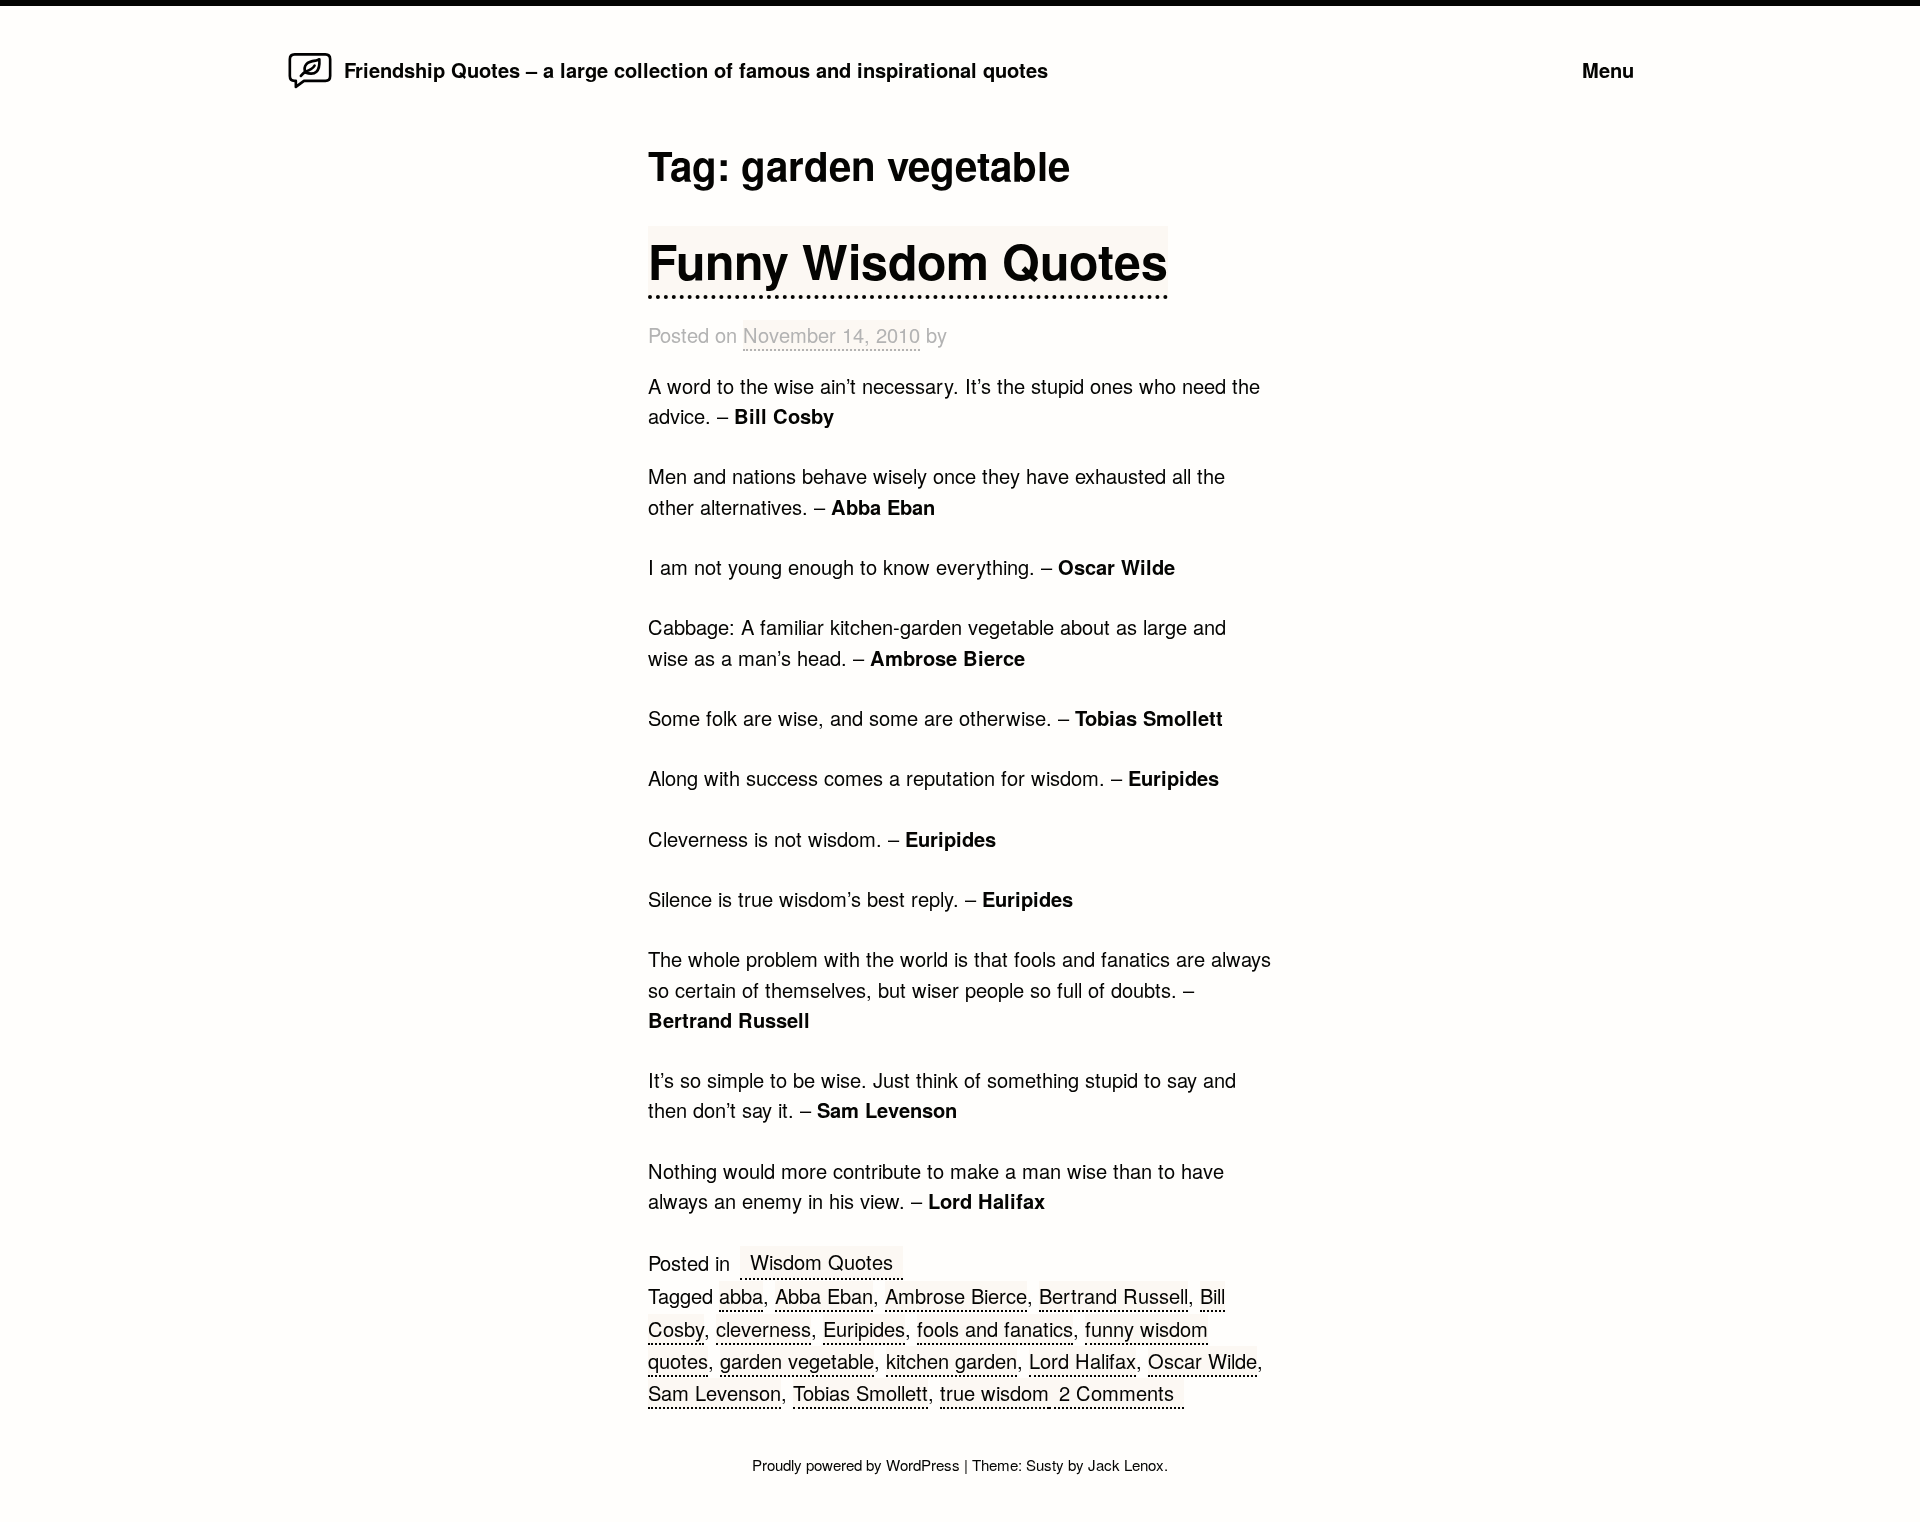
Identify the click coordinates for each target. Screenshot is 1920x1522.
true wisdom (994, 1392)
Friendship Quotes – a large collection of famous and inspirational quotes (696, 69)
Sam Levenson (714, 1392)
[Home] (310, 86)
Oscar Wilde (1202, 1360)
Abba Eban (824, 1295)
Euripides (864, 1328)
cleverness (763, 1328)
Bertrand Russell (1113, 1295)
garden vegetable (797, 1360)
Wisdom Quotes (821, 1261)
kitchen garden (951, 1360)
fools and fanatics (995, 1328)
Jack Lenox (1126, 1464)
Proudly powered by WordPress (858, 1464)
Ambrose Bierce (956, 1295)
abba (741, 1295)
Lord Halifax (1082, 1360)
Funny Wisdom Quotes (908, 260)
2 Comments (1121, 1393)
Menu (1608, 69)
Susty (1045, 1464)
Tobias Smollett (860, 1392)
